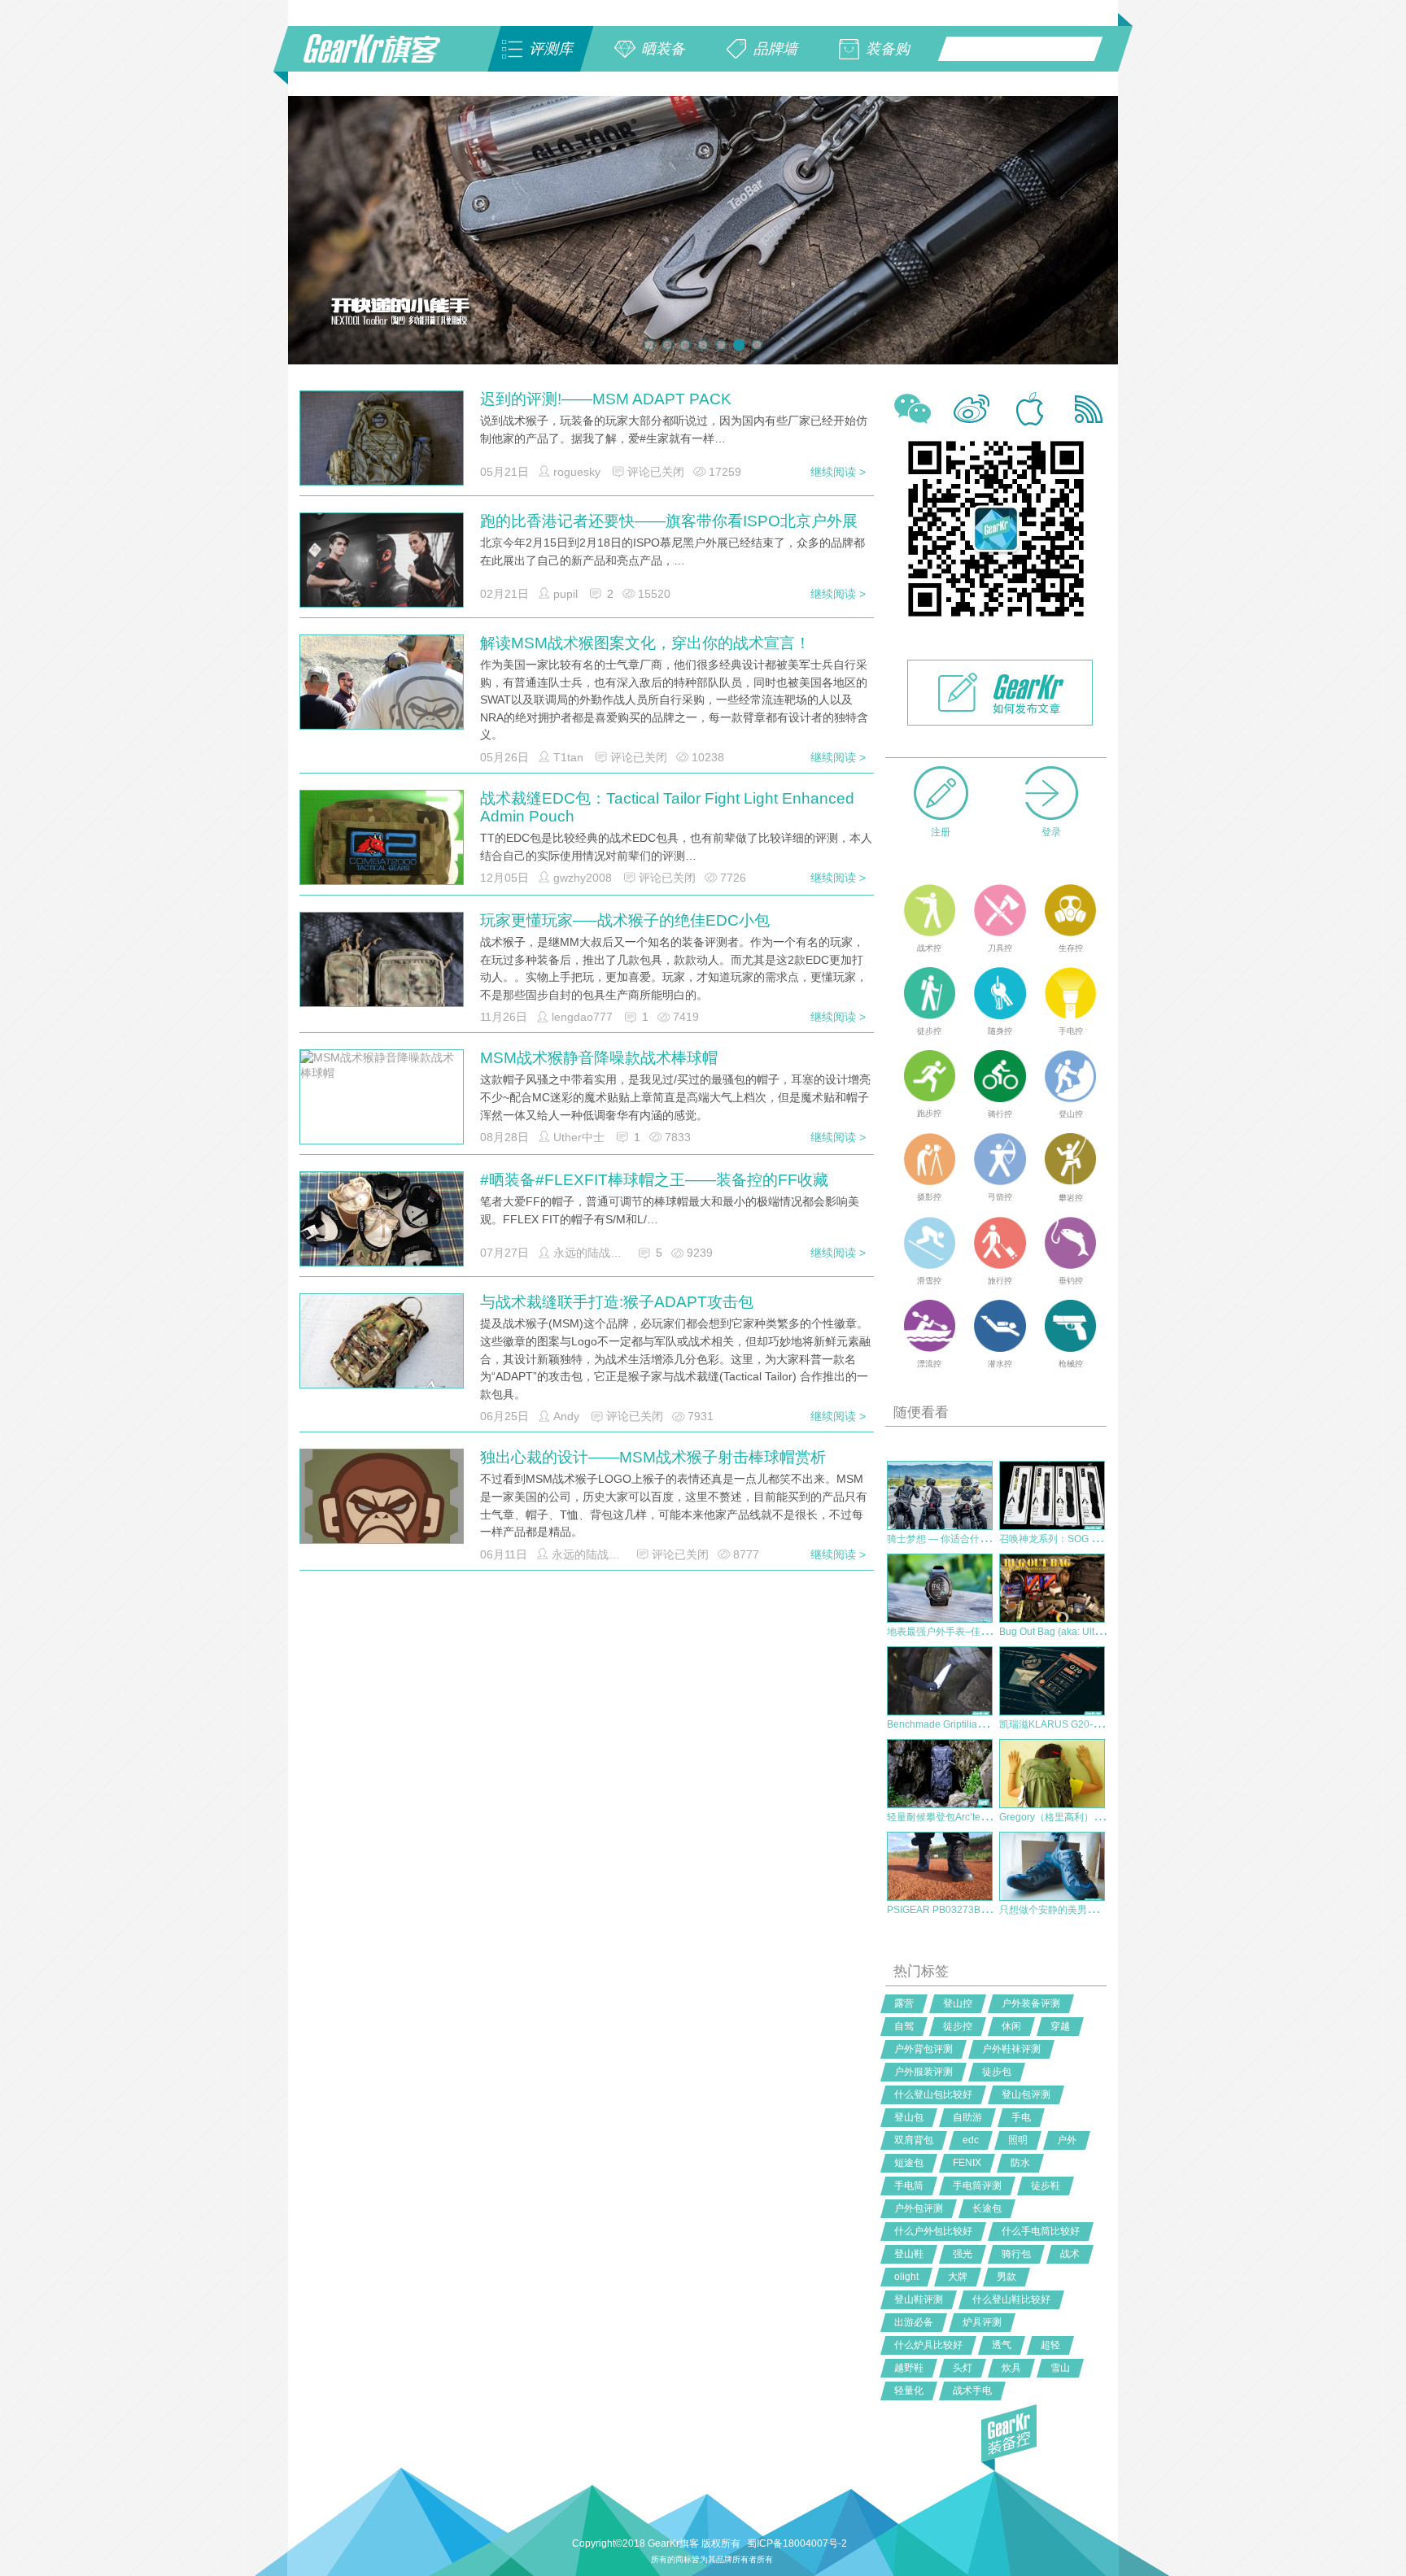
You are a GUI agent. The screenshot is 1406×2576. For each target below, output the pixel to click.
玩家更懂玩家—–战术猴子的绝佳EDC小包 (625, 920)
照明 (1018, 2140)
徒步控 (958, 2026)
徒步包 (997, 2072)
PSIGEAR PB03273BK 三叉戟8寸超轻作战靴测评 (995, 1910)
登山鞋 (909, 2254)
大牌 (958, 2277)
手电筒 (909, 2186)
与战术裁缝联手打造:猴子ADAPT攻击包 (617, 1302)
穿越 (1060, 2026)
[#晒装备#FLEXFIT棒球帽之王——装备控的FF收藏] (382, 1232)
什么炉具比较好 (928, 2345)
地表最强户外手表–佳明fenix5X (955, 1632)
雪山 (1060, 2368)
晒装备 (663, 49)
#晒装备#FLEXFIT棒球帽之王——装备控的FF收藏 (654, 1180)
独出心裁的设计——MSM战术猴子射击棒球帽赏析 (653, 1457)
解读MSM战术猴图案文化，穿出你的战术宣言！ (645, 643)
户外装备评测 (1031, 2003)
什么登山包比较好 (933, 2094)
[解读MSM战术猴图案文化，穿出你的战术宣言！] (382, 694)
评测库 (551, 49)
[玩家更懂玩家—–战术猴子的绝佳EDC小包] (382, 973)
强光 (963, 2254)
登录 (1051, 832)
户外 (1067, 2140)
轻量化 (909, 2391)
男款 (1006, 2277)
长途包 (987, 2208)
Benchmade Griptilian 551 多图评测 (965, 1724)
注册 (941, 832)
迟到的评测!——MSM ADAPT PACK (606, 399)
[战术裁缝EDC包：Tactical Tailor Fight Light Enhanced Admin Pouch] (382, 851)
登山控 (958, 2003)
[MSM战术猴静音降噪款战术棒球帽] (382, 1097)
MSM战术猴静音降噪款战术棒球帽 (599, 1058)
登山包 (909, 2117)
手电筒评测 (977, 2186)
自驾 (904, 2026)
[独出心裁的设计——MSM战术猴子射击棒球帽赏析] (382, 1530)
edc (971, 2140)
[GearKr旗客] (383, 58)
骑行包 (1016, 2254)
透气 (1002, 2345)
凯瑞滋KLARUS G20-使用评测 (1065, 1724)
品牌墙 (775, 49)
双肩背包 (914, 2140)
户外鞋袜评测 (1011, 2049)
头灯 (963, 2368)
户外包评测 (919, 2208)
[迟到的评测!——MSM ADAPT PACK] (382, 442)
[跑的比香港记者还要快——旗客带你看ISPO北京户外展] (382, 569)
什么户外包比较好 (933, 2231)
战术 (1070, 2254)
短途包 (909, 2163)
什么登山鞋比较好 (1011, 2299)
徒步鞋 (1046, 2186)
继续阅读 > (838, 472)
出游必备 (914, 2322)
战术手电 (972, 2391)
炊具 (1011, 2368)
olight (906, 2277)
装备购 (888, 49)
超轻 (1050, 2345)
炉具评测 (982, 2322)
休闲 (1011, 2026)
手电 (1021, 2117)
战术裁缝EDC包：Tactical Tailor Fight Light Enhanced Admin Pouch (667, 807)
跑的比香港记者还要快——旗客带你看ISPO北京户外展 (669, 521)
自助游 (967, 2117)
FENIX (967, 2163)
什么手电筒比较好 (1041, 2231)
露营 (904, 2003)
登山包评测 (1026, 2094)
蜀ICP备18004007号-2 (797, 2543)
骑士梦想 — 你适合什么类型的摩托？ (967, 1539)
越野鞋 (909, 2368)
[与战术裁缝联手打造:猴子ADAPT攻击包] (382, 1349)
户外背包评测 (924, 2049)
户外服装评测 (924, 2072)
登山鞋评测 (919, 2299)
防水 (1020, 2163)
